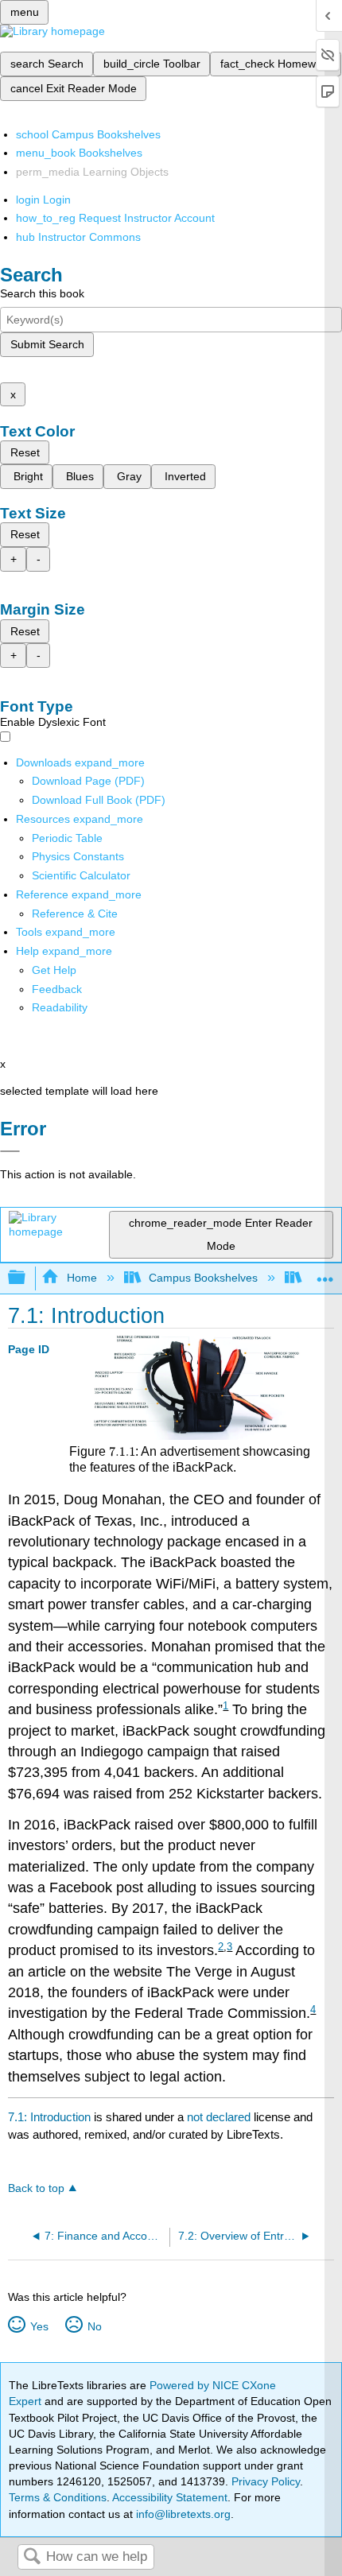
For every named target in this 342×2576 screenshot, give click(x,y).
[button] (57, 989)
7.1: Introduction (49, 2117)
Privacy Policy (266, 2481)
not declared (220, 2117)
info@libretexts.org (182, 2514)
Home (82, 1278)
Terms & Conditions (58, 2497)
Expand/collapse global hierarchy (27, 1278)
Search (32, 2557)
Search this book (42, 293)
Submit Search (47, 344)
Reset (25, 452)
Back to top (36, 2188)
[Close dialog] (10, 1151)
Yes (39, 2326)
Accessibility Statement (170, 2497)
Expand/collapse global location (325, 1273)
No (94, 2326)
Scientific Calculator (81, 875)
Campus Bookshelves (203, 1278)
